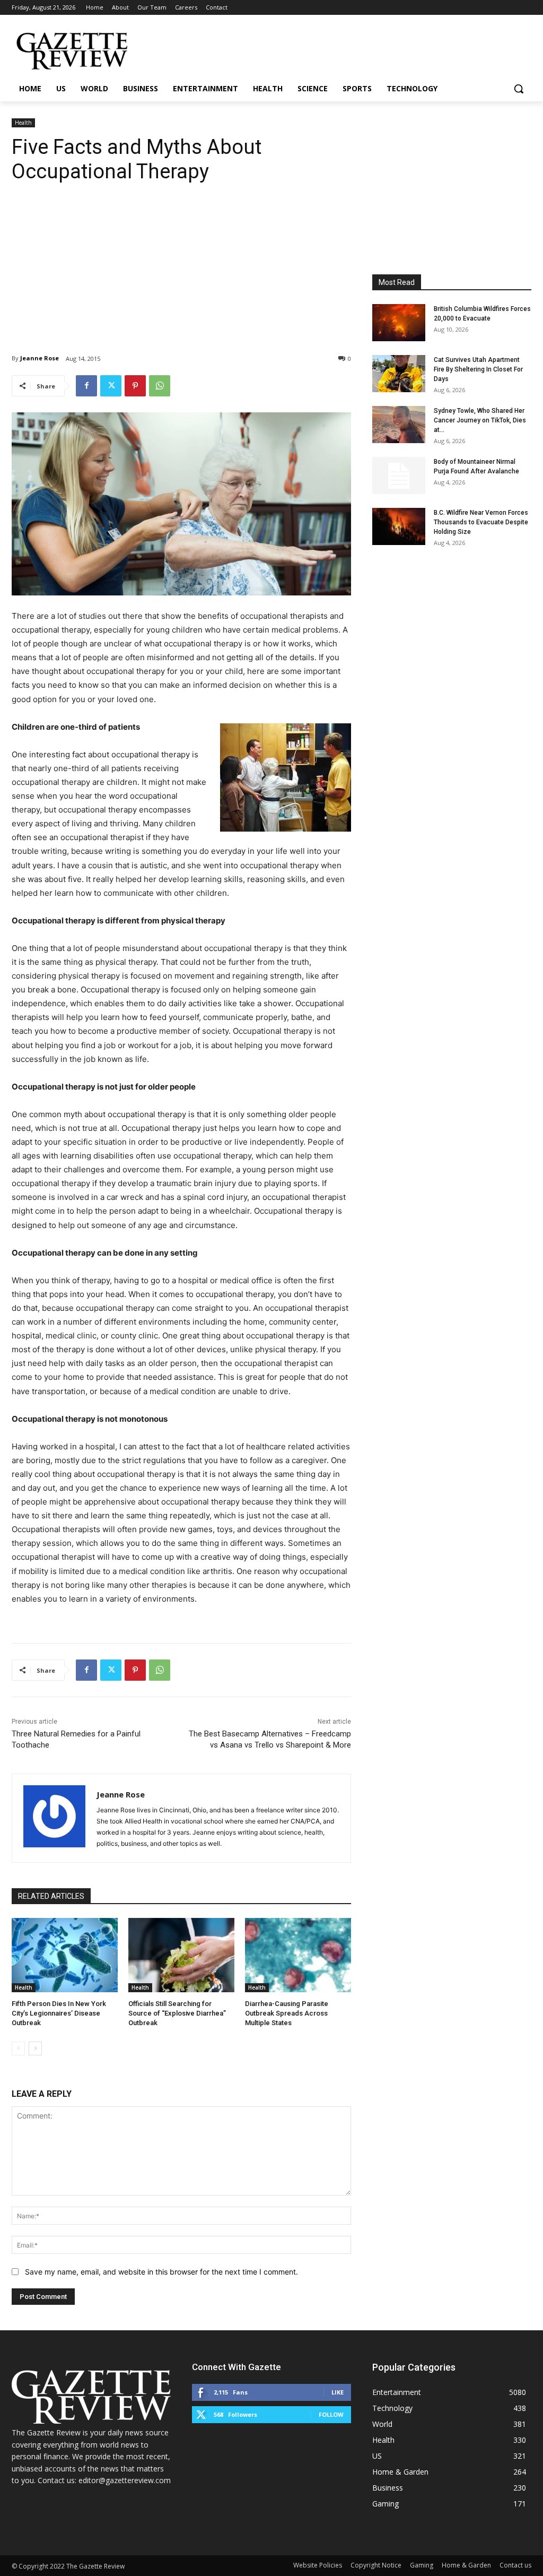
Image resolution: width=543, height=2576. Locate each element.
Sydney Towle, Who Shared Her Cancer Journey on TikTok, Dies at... (480, 420)
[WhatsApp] (160, 386)
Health (23, 123)
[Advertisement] (181, 261)
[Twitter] (111, 386)
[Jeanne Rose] (54, 1818)
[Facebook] (86, 386)
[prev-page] (18, 2048)
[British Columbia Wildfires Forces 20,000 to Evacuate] (399, 323)
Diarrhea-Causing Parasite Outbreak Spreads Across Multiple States (287, 2013)
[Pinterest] (135, 386)
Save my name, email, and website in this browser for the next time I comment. (161, 2272)
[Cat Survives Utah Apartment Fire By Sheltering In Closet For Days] (399, 374)
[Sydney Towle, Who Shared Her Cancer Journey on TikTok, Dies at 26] (399, 425)
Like (338, 2392)
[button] (519, 89)
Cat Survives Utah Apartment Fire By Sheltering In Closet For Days (478, 369)
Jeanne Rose (40, 358)
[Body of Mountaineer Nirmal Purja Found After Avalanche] (399, 476)
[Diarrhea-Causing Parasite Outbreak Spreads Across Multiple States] (298, 1955)
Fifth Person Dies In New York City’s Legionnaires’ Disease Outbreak (59, 2013)
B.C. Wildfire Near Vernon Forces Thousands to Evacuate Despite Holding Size (481, 522)
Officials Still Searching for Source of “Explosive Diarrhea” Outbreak (177, 2013)
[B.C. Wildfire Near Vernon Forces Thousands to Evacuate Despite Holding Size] (399, 526)
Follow (331, 2414)
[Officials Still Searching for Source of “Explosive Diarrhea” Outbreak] (181, 1955)
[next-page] (35, 2048)
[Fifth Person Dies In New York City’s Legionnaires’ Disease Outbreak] (65, 1955)
